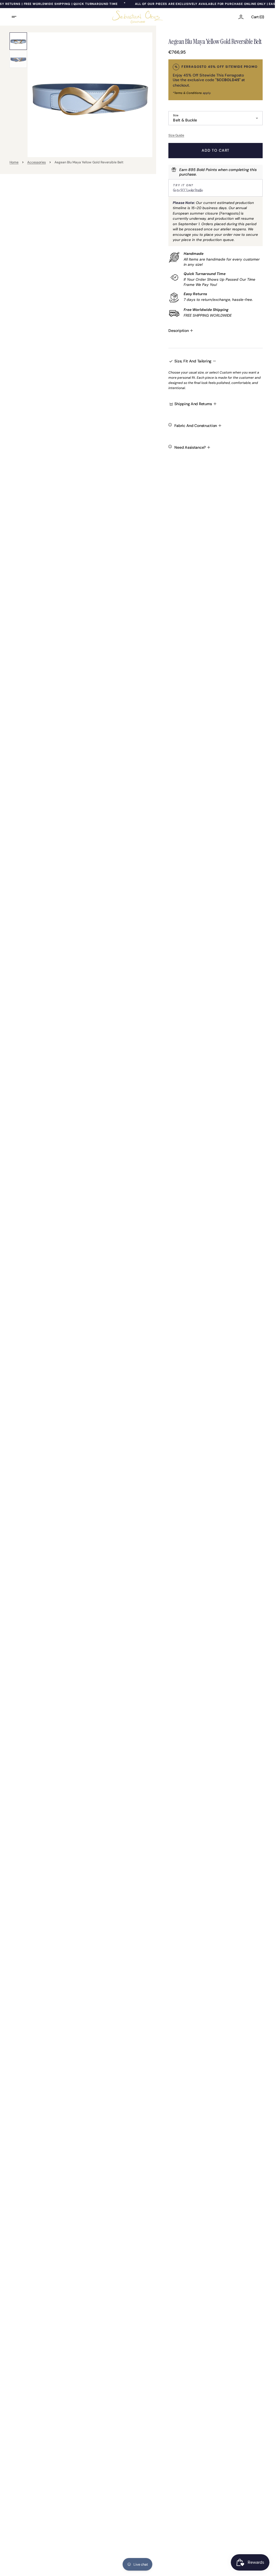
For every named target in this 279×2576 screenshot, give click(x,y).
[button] (17, 17)
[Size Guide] (215, 135)
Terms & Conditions (188, 93)
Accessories (37, 162)
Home (14, 162)
